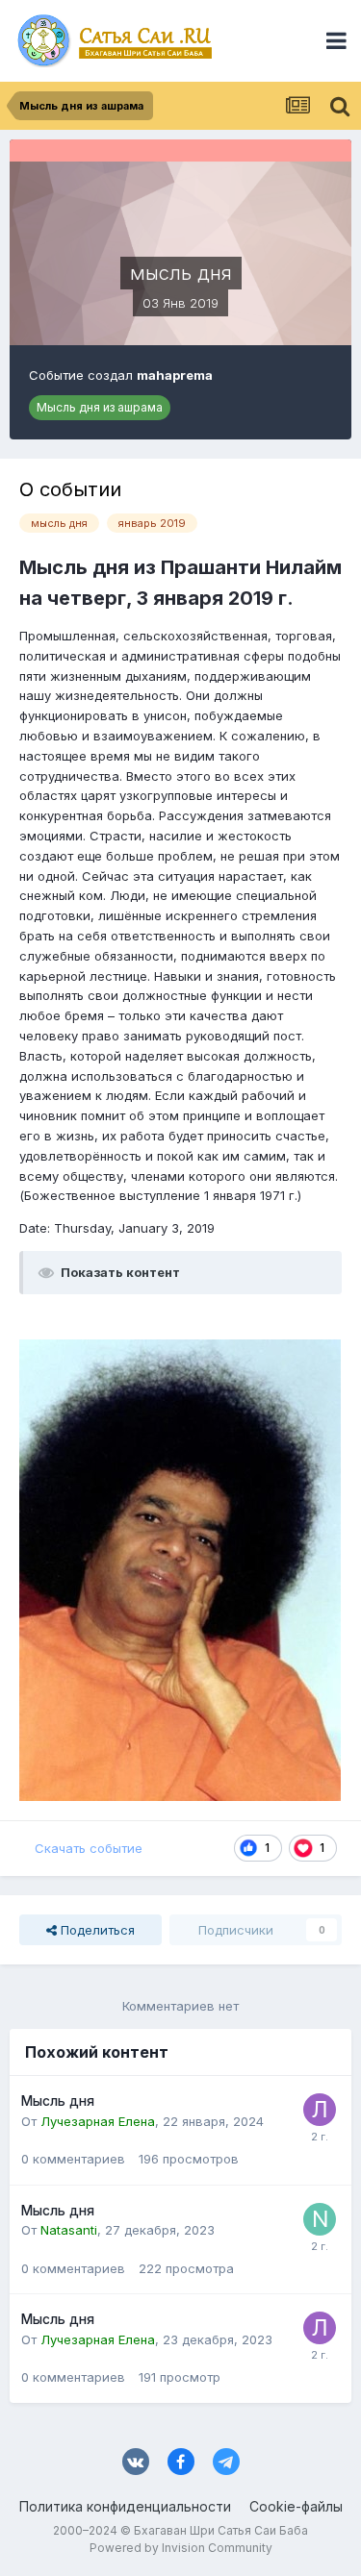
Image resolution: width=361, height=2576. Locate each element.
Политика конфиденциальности (125, 2506)
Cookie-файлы (296, 2506)
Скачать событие (89, 1848)
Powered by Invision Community (181, 2548)
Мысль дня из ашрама (100, 407)
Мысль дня (58, 2101)
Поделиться (96, 1930)
